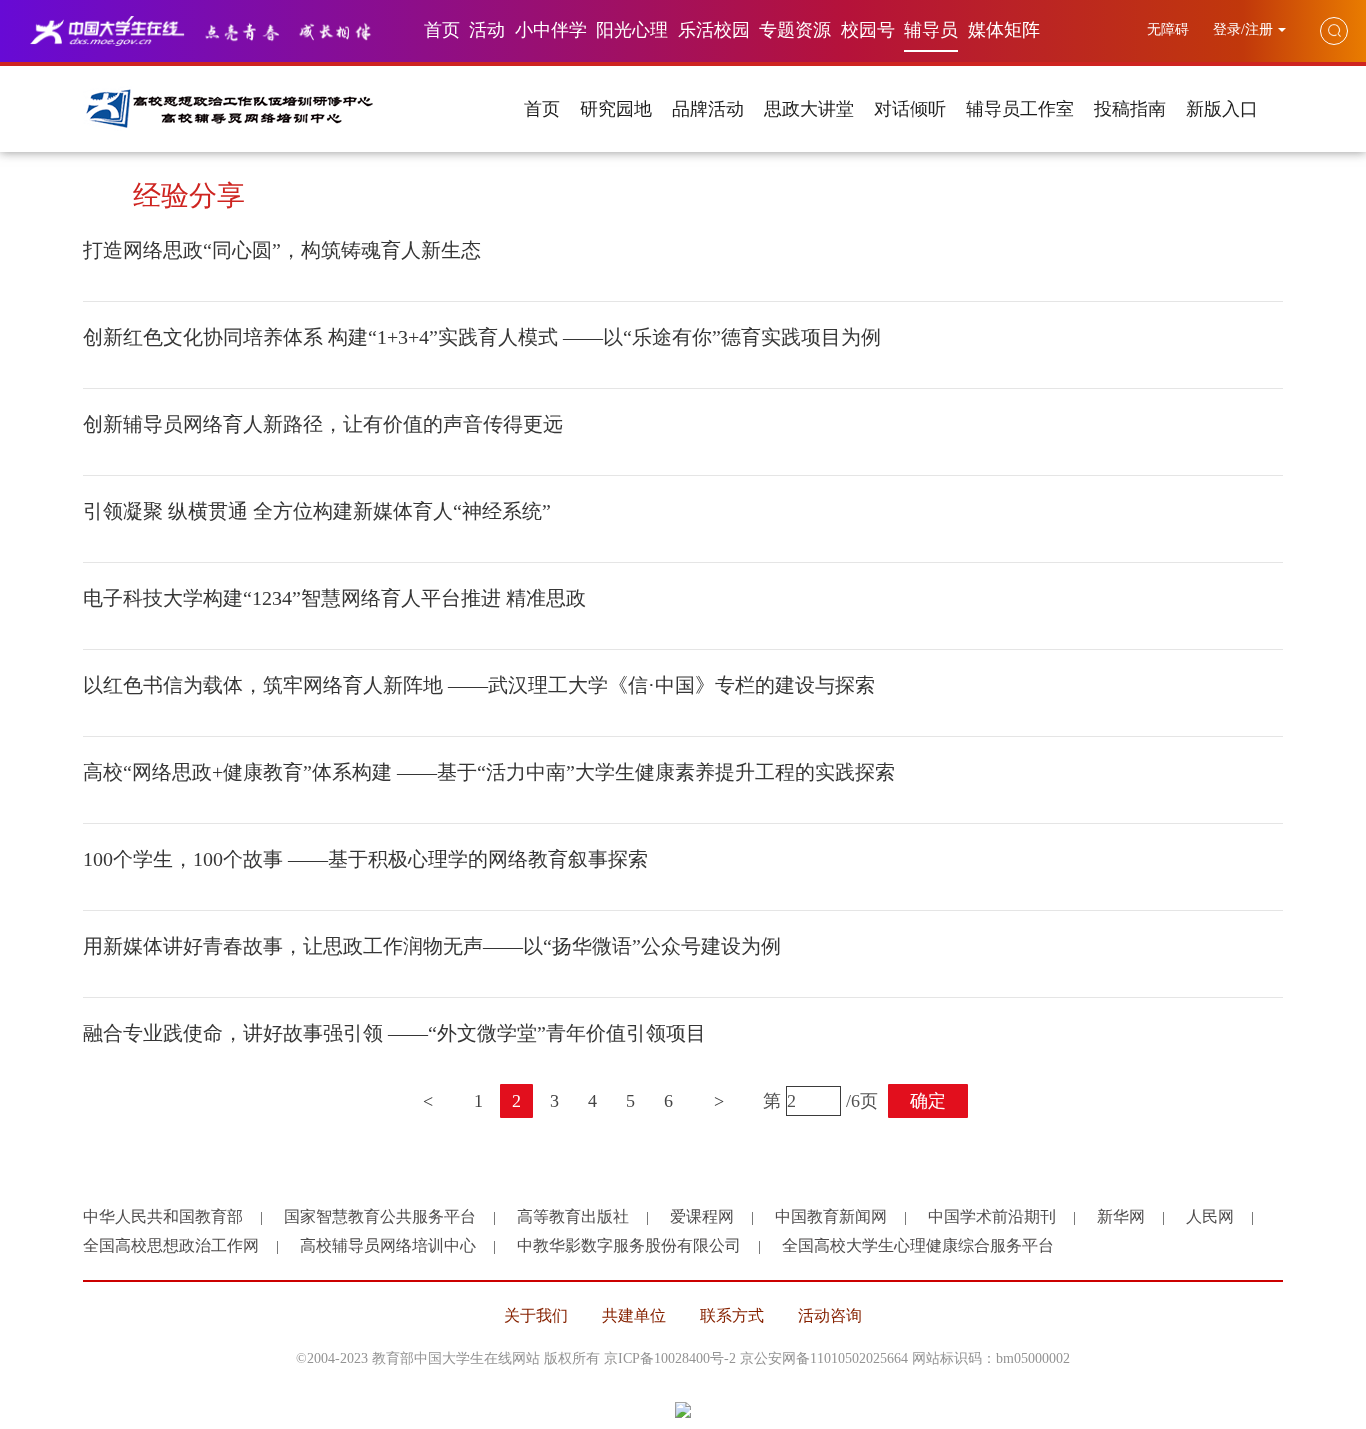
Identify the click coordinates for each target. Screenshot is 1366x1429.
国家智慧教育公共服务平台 (380, 1216)
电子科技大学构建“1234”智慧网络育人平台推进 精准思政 (334, 598)
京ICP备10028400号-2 (670, 1358)
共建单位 (634, 1315)
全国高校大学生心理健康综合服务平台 (918, 1245)
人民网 (1210, 1216)
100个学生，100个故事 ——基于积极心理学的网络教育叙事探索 (365, 859)
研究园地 (616, 109)
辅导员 (931, 30)
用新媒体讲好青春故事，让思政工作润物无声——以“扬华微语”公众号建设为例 (432, 946)
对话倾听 (910, 109)
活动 (487, 30)
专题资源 (795, 30)
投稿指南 (1130, 109)
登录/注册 (1243, 29)
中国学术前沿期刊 (992, 1216)
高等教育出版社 (573, 1216)
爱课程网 (702, 1216)
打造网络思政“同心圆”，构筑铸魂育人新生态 (282, 250)
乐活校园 (714, 30)
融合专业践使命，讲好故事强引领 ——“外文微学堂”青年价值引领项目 (394, 1033)
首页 (442, 30)
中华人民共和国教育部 (163, 1216)
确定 (928, 1101)
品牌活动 (708, 109)
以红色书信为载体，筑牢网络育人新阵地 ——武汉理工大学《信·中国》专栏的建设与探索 (479, 685)
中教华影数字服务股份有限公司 (629, 1245)
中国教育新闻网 (831, 1216)
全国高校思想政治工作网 (171, 1245)
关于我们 (536, 1315)
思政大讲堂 (809, 109)
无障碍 (1170, 29)
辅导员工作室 (1020, 109)
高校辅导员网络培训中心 (388, 1245)
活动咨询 (830, 1315)
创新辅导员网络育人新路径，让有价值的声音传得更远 (323, 424)
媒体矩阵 (1004, 30)
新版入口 (1222, 109)
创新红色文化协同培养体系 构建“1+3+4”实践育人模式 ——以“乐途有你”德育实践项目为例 (482, 337)
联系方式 (732, 1315)
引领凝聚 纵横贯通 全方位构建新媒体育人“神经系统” (317, 511)
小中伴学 (551, 30)
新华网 (1121, 1216)
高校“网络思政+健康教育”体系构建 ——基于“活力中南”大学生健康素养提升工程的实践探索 (489, 772)
